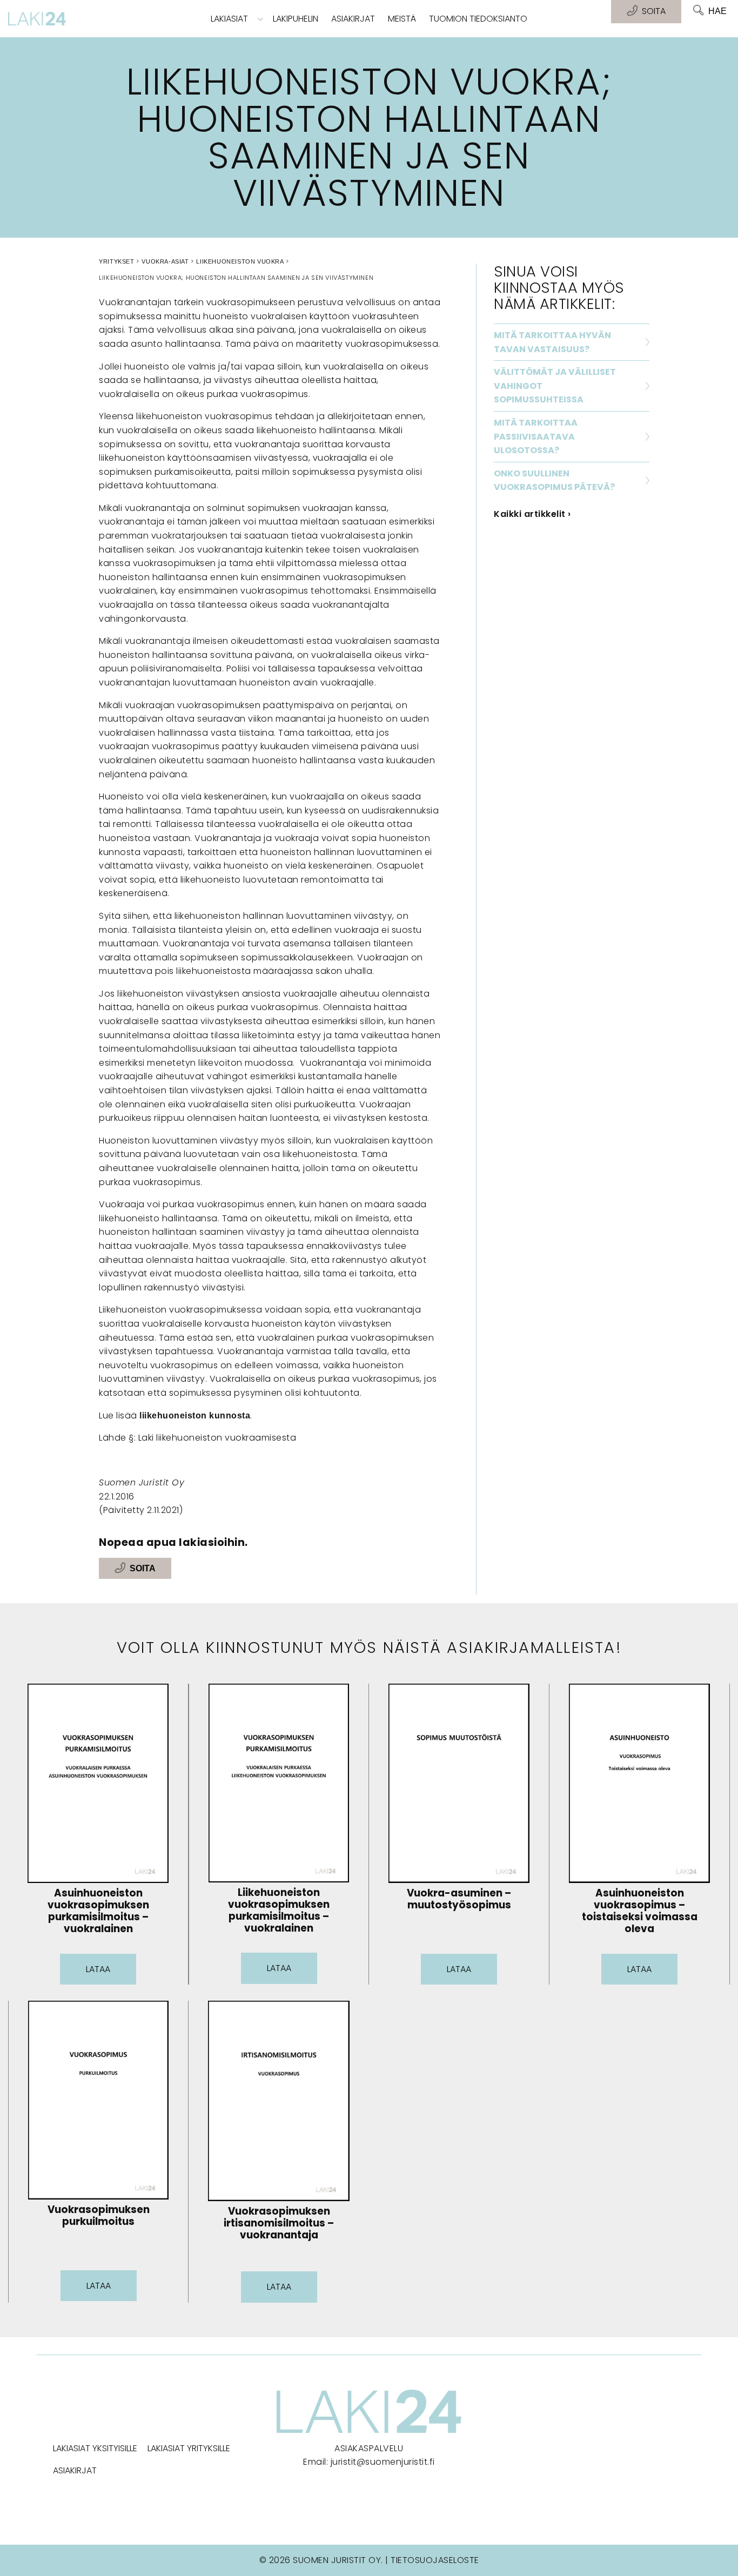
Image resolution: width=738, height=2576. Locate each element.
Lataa (98, 1969)
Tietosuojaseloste (435, 2560)
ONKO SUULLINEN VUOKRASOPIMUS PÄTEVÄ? (554, 480)
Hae (717, 11)
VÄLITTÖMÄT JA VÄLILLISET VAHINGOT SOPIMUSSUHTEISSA (555, 386)
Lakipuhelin (296, 19)
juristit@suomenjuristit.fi (383, 2462)
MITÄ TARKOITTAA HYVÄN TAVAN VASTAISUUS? (552, 342)
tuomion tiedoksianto (478, 19)
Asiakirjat (353, 19)
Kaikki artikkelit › (532, 514)
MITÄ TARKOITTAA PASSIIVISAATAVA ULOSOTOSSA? (536, 436)
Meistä (402, 19)
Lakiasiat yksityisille (95, 2448)
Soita (143, 1568)
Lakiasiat (229, 19)
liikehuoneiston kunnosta (195, 1415)
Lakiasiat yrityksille (189, 2448)
